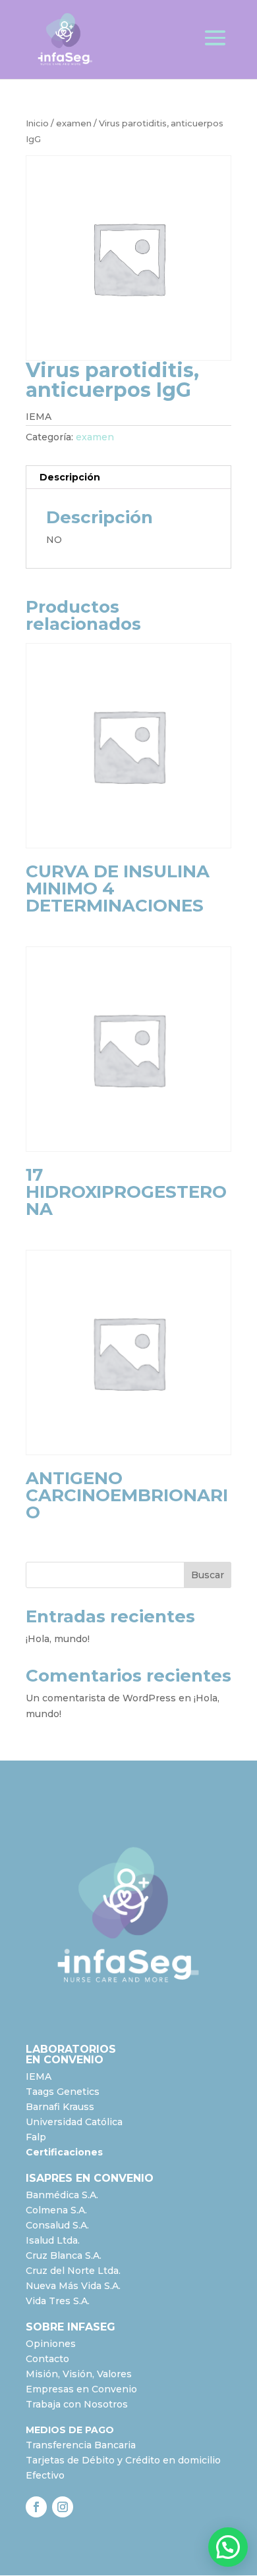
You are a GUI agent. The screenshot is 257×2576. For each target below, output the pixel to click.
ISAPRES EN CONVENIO (90, 2178)
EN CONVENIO (65, 2060)
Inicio (37, 123)
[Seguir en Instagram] (63, 2507)
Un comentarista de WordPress (101, 1698)
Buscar (208, 1575)
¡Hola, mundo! (58, 1639)
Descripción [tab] (70, 477)
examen (74, 123)
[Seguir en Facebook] (36, 2507)
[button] (228, 2547)
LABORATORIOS (71, 2049)
